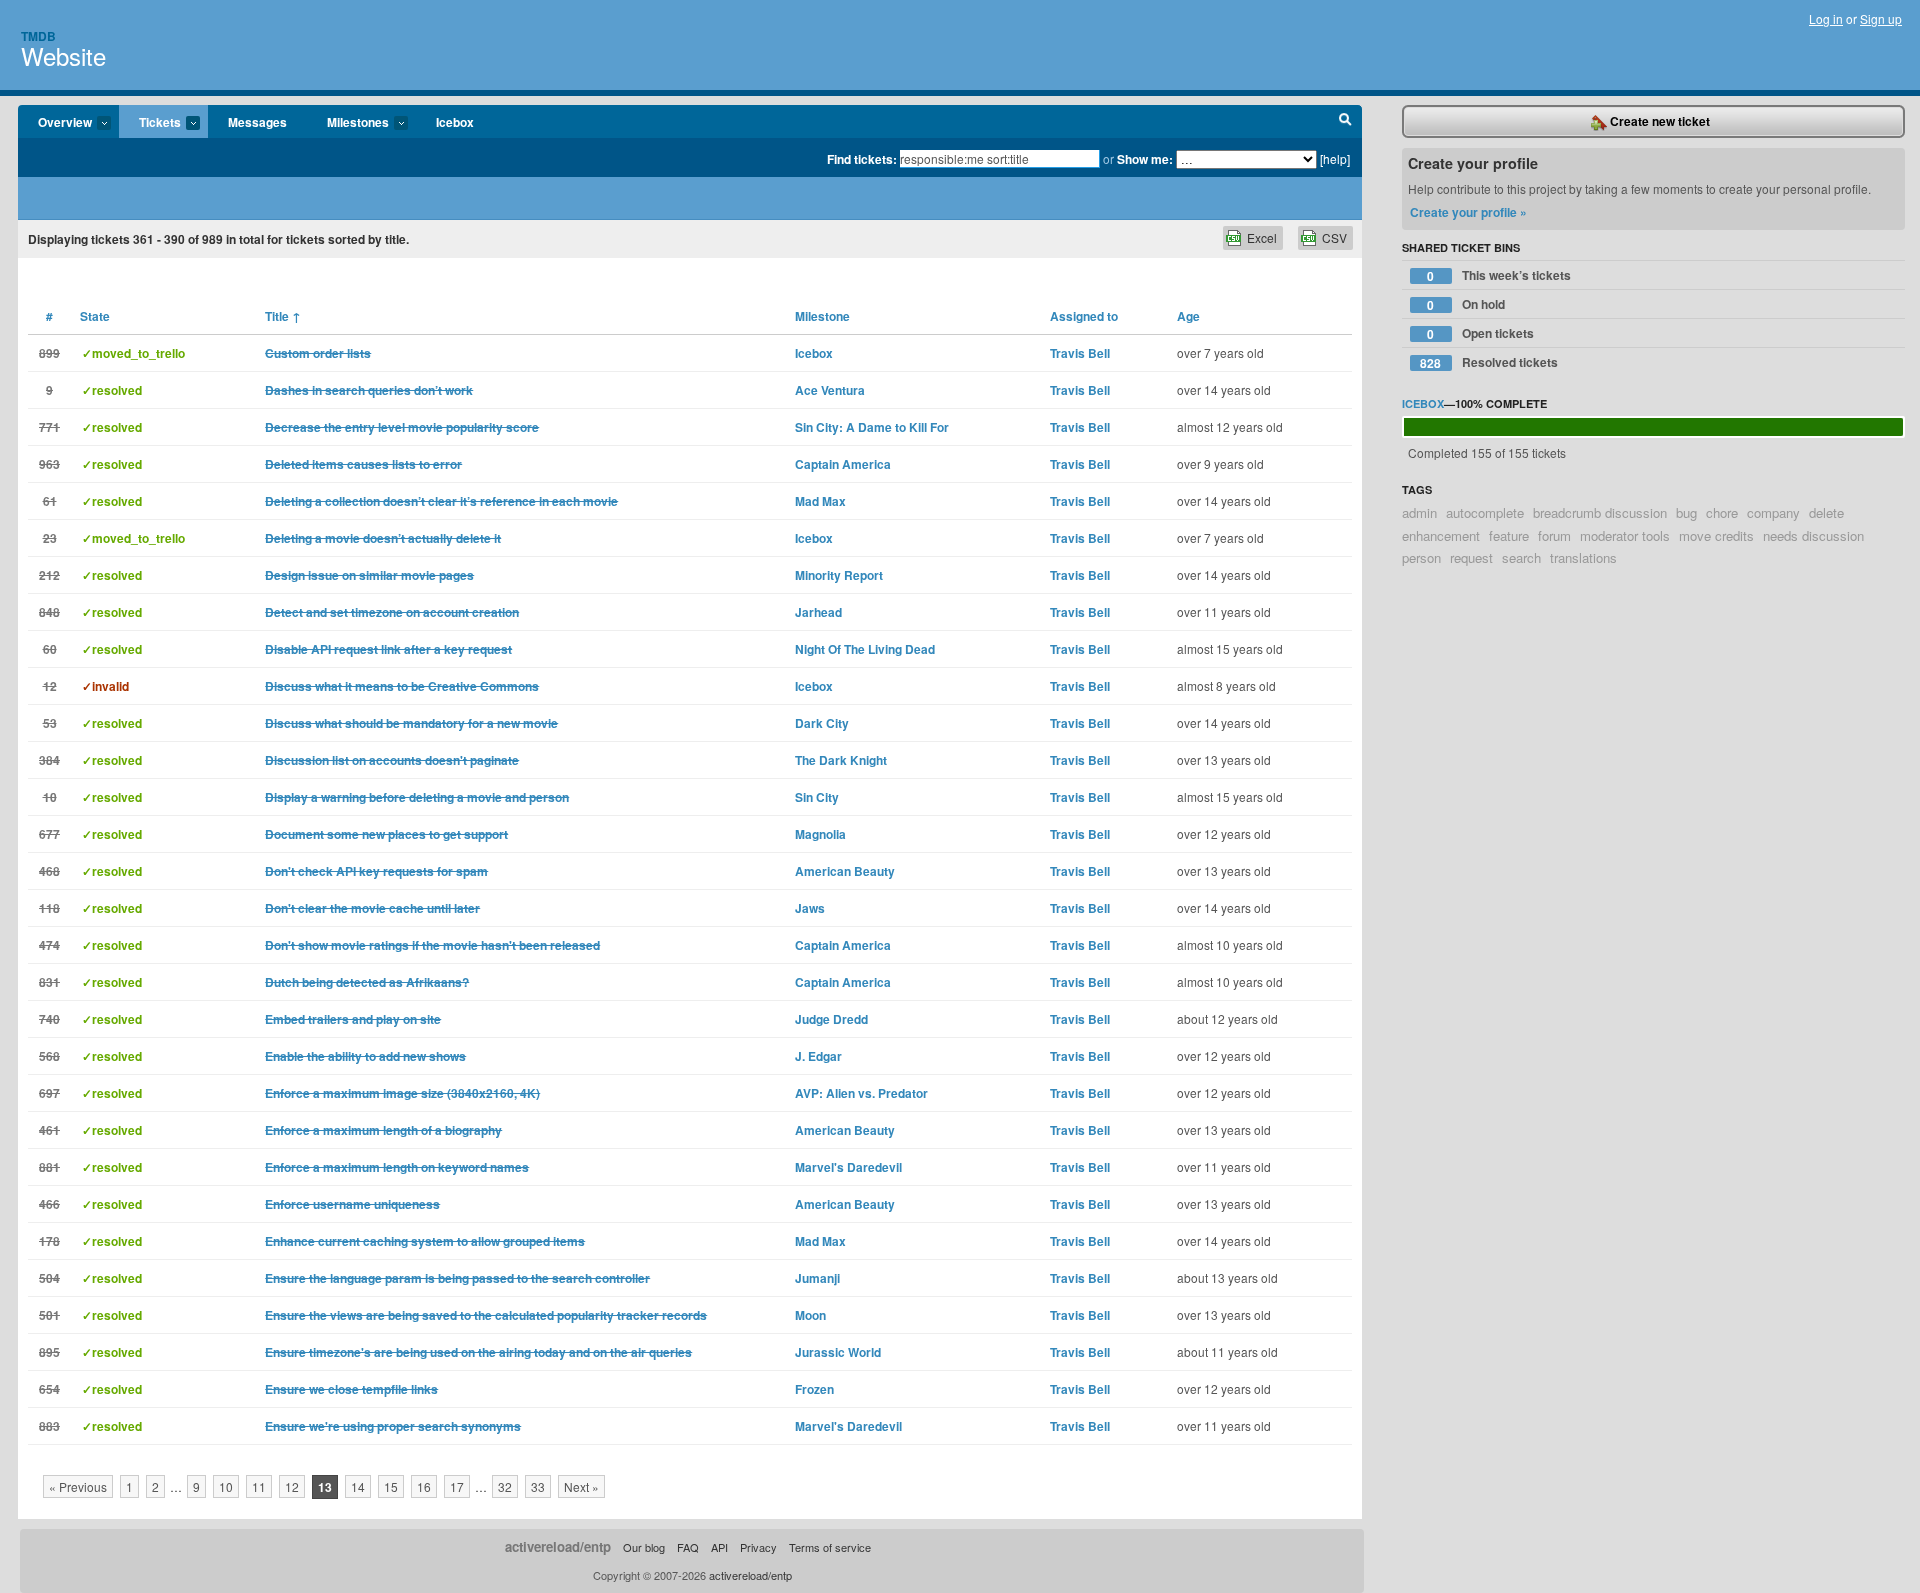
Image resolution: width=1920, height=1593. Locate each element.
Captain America (843, 464)
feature (1509, 535)
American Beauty (845, 871)
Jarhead (818, 612)
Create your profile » (1468, 212)
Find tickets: (862, 159)
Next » (581, 1486)
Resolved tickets (1489, 362)
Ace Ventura (830, 390)
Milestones (348, 123)
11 (259, 1486)
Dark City (822, 723)
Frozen (814, 1389)
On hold (1466, 304)
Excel (1262, 237)
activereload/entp (558, 1546)
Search (1345, 122)
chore (1722, 512)
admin (1419, 512)
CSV (1334, 237)
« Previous (78, 1486)
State (95, 316)
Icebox (455, 122)
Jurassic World (838, 1352)
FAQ (688, 1547)
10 (226, 1486)
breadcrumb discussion (1600, 512)
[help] (1335, 158)
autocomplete (1485, 512)
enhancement (1441, 535)
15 (391, 1486)
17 (457, 1486)
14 (358, 1486)
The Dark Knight (841, 760)
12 (292, 1486)
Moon (810, 1315)
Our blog (644, 1547)
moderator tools (1625, 535)
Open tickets (1480, 333)
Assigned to (1084, 316)
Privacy (758, 1547)
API (719, 1547)
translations (1583, 557)
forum (1554, 535)
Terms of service (830, 1547)
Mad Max (820, 501)
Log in (1826, 18)
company (1773, 512)
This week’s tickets (1499, 275)
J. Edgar (818, 1056)
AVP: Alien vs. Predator (861, 1093)
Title (283, 316)
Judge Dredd (831, 1019)
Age (1188, 316)
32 (505, 1486)
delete (1826, 512)
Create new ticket (1658, 121)
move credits (1716, 535)
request (1471, 557)
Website (63, 55)
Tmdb (38, 36)
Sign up (1881, 18)
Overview (55, 123)
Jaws (810, 908)
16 (424, 1486)
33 (538, 1486)
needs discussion (1813, 535)
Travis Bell (1080, 353)
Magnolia (820, 834)
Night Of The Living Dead (865, 649)
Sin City (817, 797)
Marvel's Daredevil (848, 1167)
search (1521, 557)
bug (1686, 512)
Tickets (150, 123)
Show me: (1145, 159)
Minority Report (839, 575)
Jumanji (817, 1278)
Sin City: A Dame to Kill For (872, 427)
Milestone (822, 316)
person (1421, 557)
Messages (257, 122)
